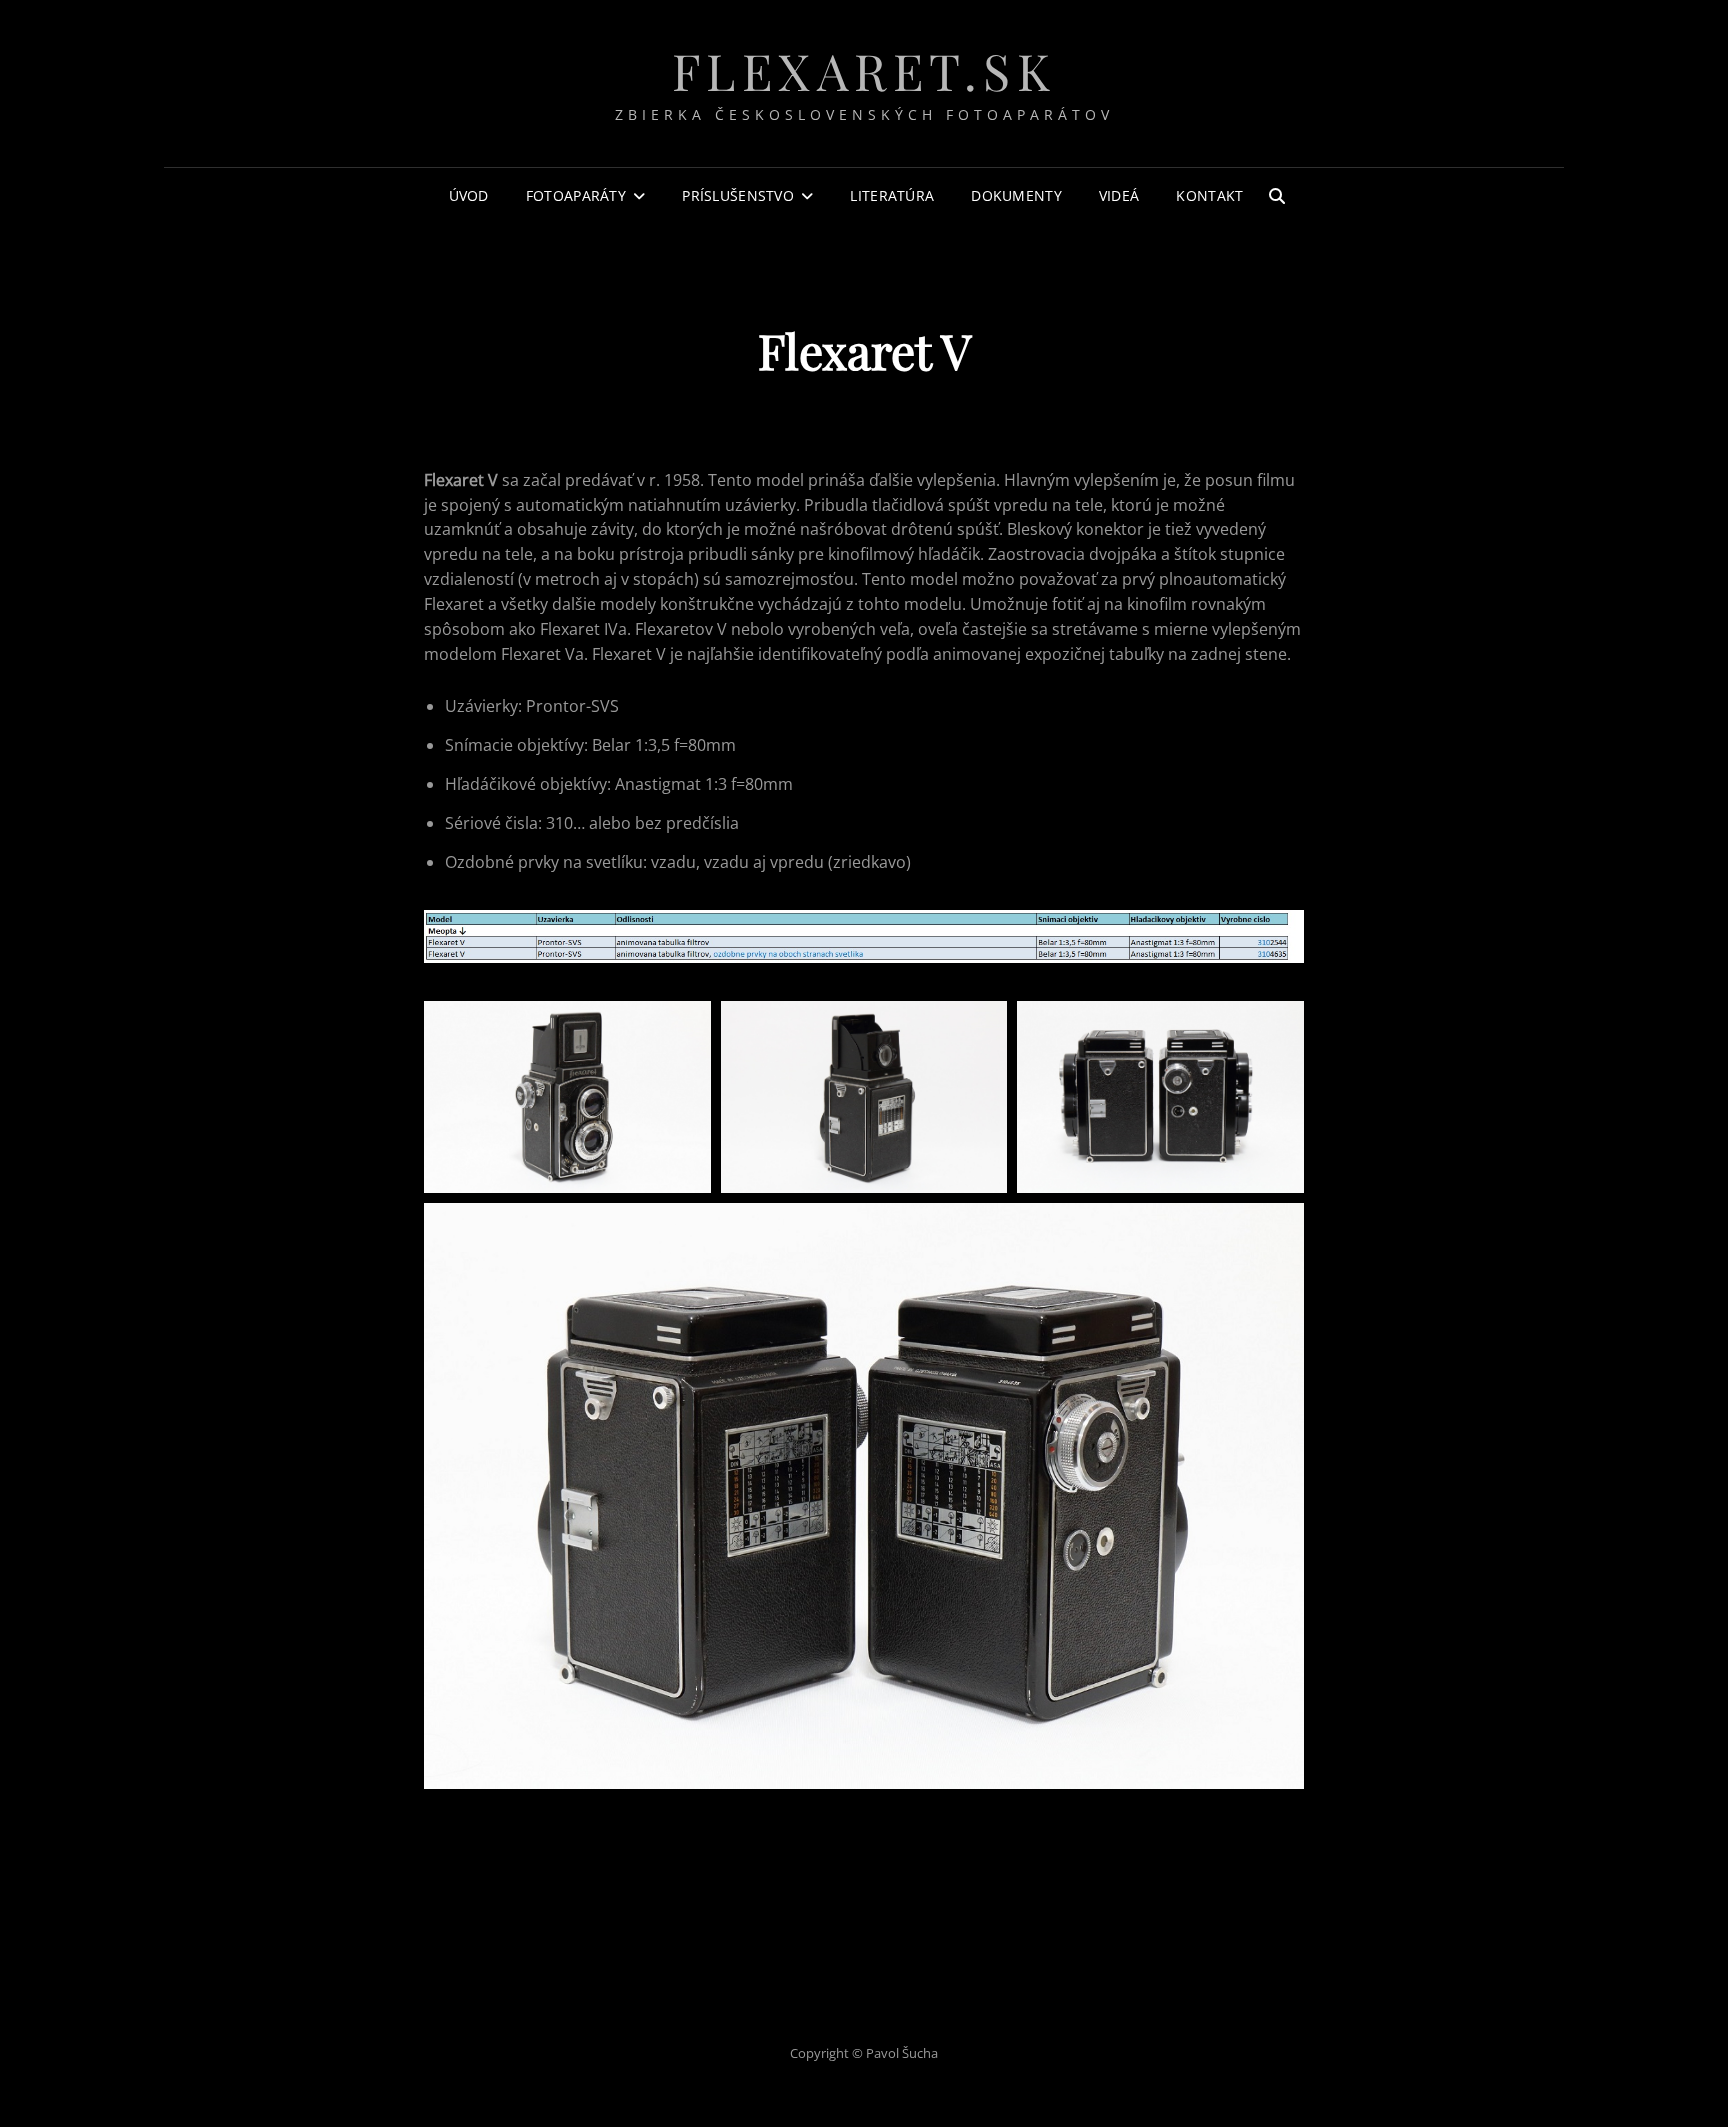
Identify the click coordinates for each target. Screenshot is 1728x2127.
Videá (1119, 195)
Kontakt (1209, 195)
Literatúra (892, 195)
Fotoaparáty (576, 195)
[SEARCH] (1277, 196)
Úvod (469, 195)
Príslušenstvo (738, 195)
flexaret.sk (864, 70)
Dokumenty (1016, 195)
